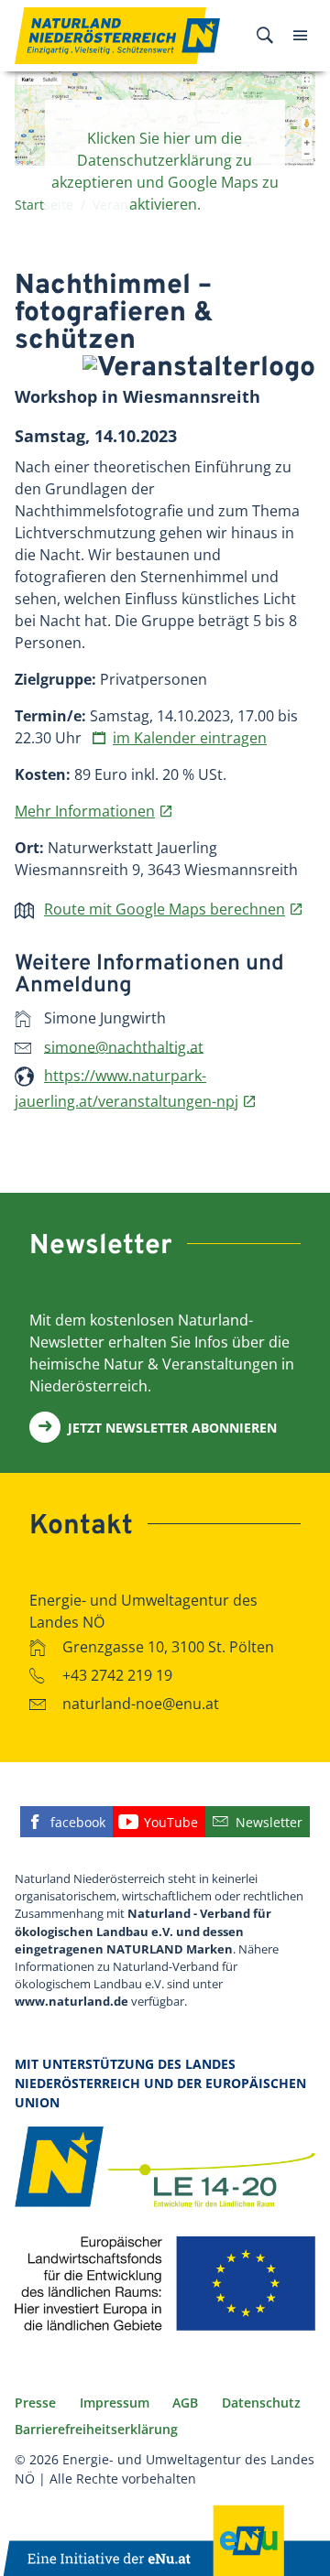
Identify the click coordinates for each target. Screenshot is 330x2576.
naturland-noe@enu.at (141, 1704)
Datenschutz (261, 2403)
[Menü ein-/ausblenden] (300, 36)
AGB (185, 2403)
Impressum (115, 2403)
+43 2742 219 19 (117, 1675)
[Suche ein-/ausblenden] (265, 36)
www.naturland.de (71, 2001)
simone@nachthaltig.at (124, 1046)
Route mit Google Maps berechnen (165, 909)
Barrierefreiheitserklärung (96, 2429)
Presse (35, 2403)
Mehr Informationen (85, 811)
